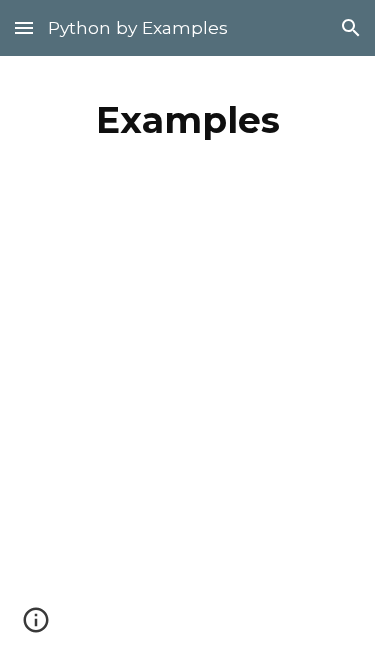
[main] (188, 120)
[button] (24, 27)
